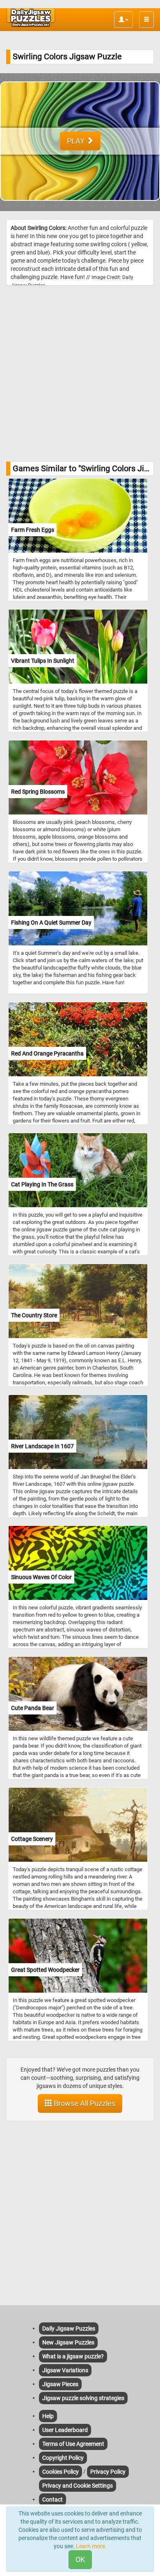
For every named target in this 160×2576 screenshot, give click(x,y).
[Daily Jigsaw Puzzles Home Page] (31, 18)
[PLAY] (80, 207)
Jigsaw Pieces (60, 2384)
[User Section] (123, 20)
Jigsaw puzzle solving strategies (83, 2398)
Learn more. (91, 2546)
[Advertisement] (80, 373)
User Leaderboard (65, 2430)
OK (80, 2559)
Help (48, 2416)
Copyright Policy (63, 2458)
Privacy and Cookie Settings (78, 2486)
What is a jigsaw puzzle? (73, 2356)
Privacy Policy (108, 2472)
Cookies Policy (61, 2472)
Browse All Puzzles (84, 2103)
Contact (53, 2500)
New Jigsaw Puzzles (68, 2342)
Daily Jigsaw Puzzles (69, 2329)
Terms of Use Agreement (73, 2444)
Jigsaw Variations (65, 2370)
